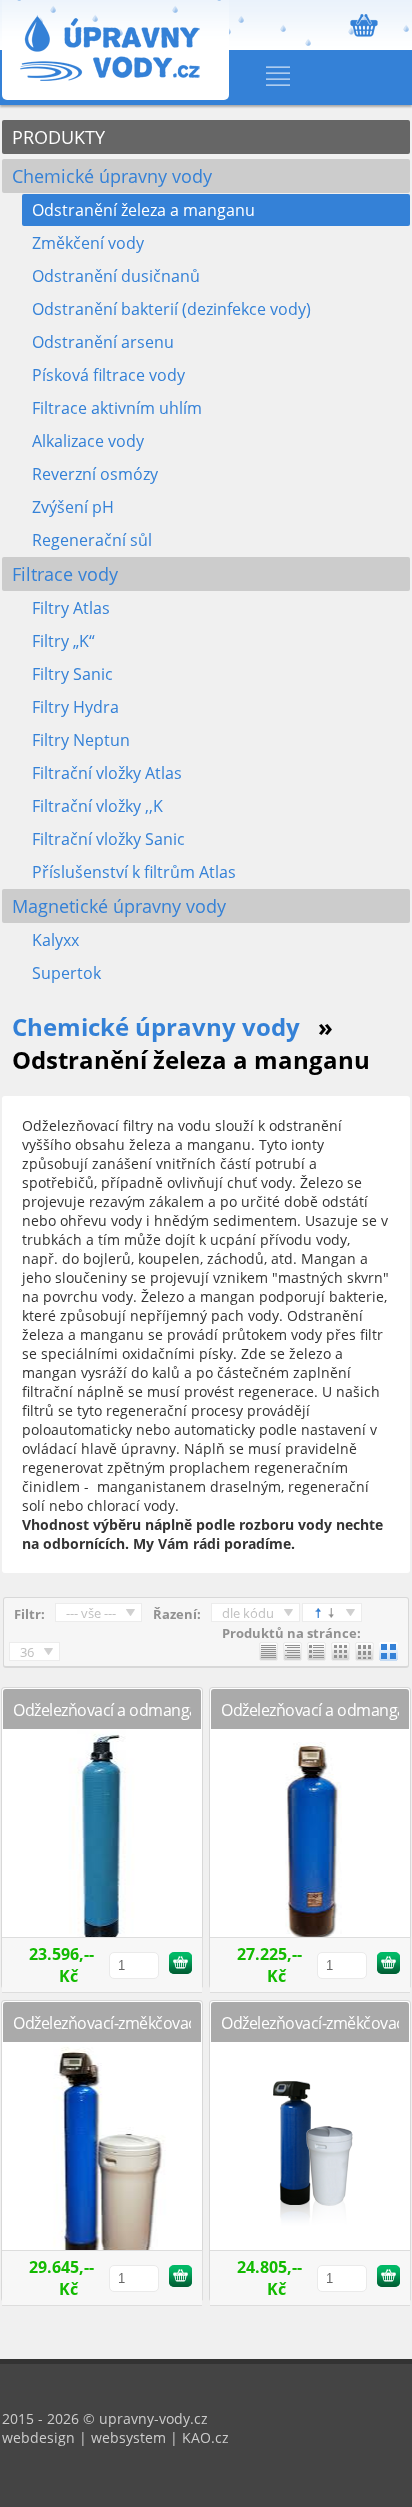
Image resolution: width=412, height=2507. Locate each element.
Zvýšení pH (73, 507)
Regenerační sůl (92, 540)
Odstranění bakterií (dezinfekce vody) (171, 309)
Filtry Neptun (81, 740)
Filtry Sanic (72, 674)
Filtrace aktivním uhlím (117, 408)
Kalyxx (55, 940)
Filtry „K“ (63, 641)
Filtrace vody (65, 574)
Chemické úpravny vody (112, 176)
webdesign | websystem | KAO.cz (115, 2437)
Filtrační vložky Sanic (108, 839)
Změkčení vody (88, 243)
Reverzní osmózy (95, 474)
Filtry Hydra (75, 707)
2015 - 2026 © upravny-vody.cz (105, 2418)
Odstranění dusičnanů (116, 276)
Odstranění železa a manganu (143, 210)
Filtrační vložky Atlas (107, 773)
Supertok (66, 973)
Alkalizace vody (88, 441)
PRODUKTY (58, 137)
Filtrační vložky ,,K (97, 806)
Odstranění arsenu (103, 342)
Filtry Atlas (71, 608)
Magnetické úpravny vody (119, 906)
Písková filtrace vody (108, 375)
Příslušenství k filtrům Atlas (134, 872)
